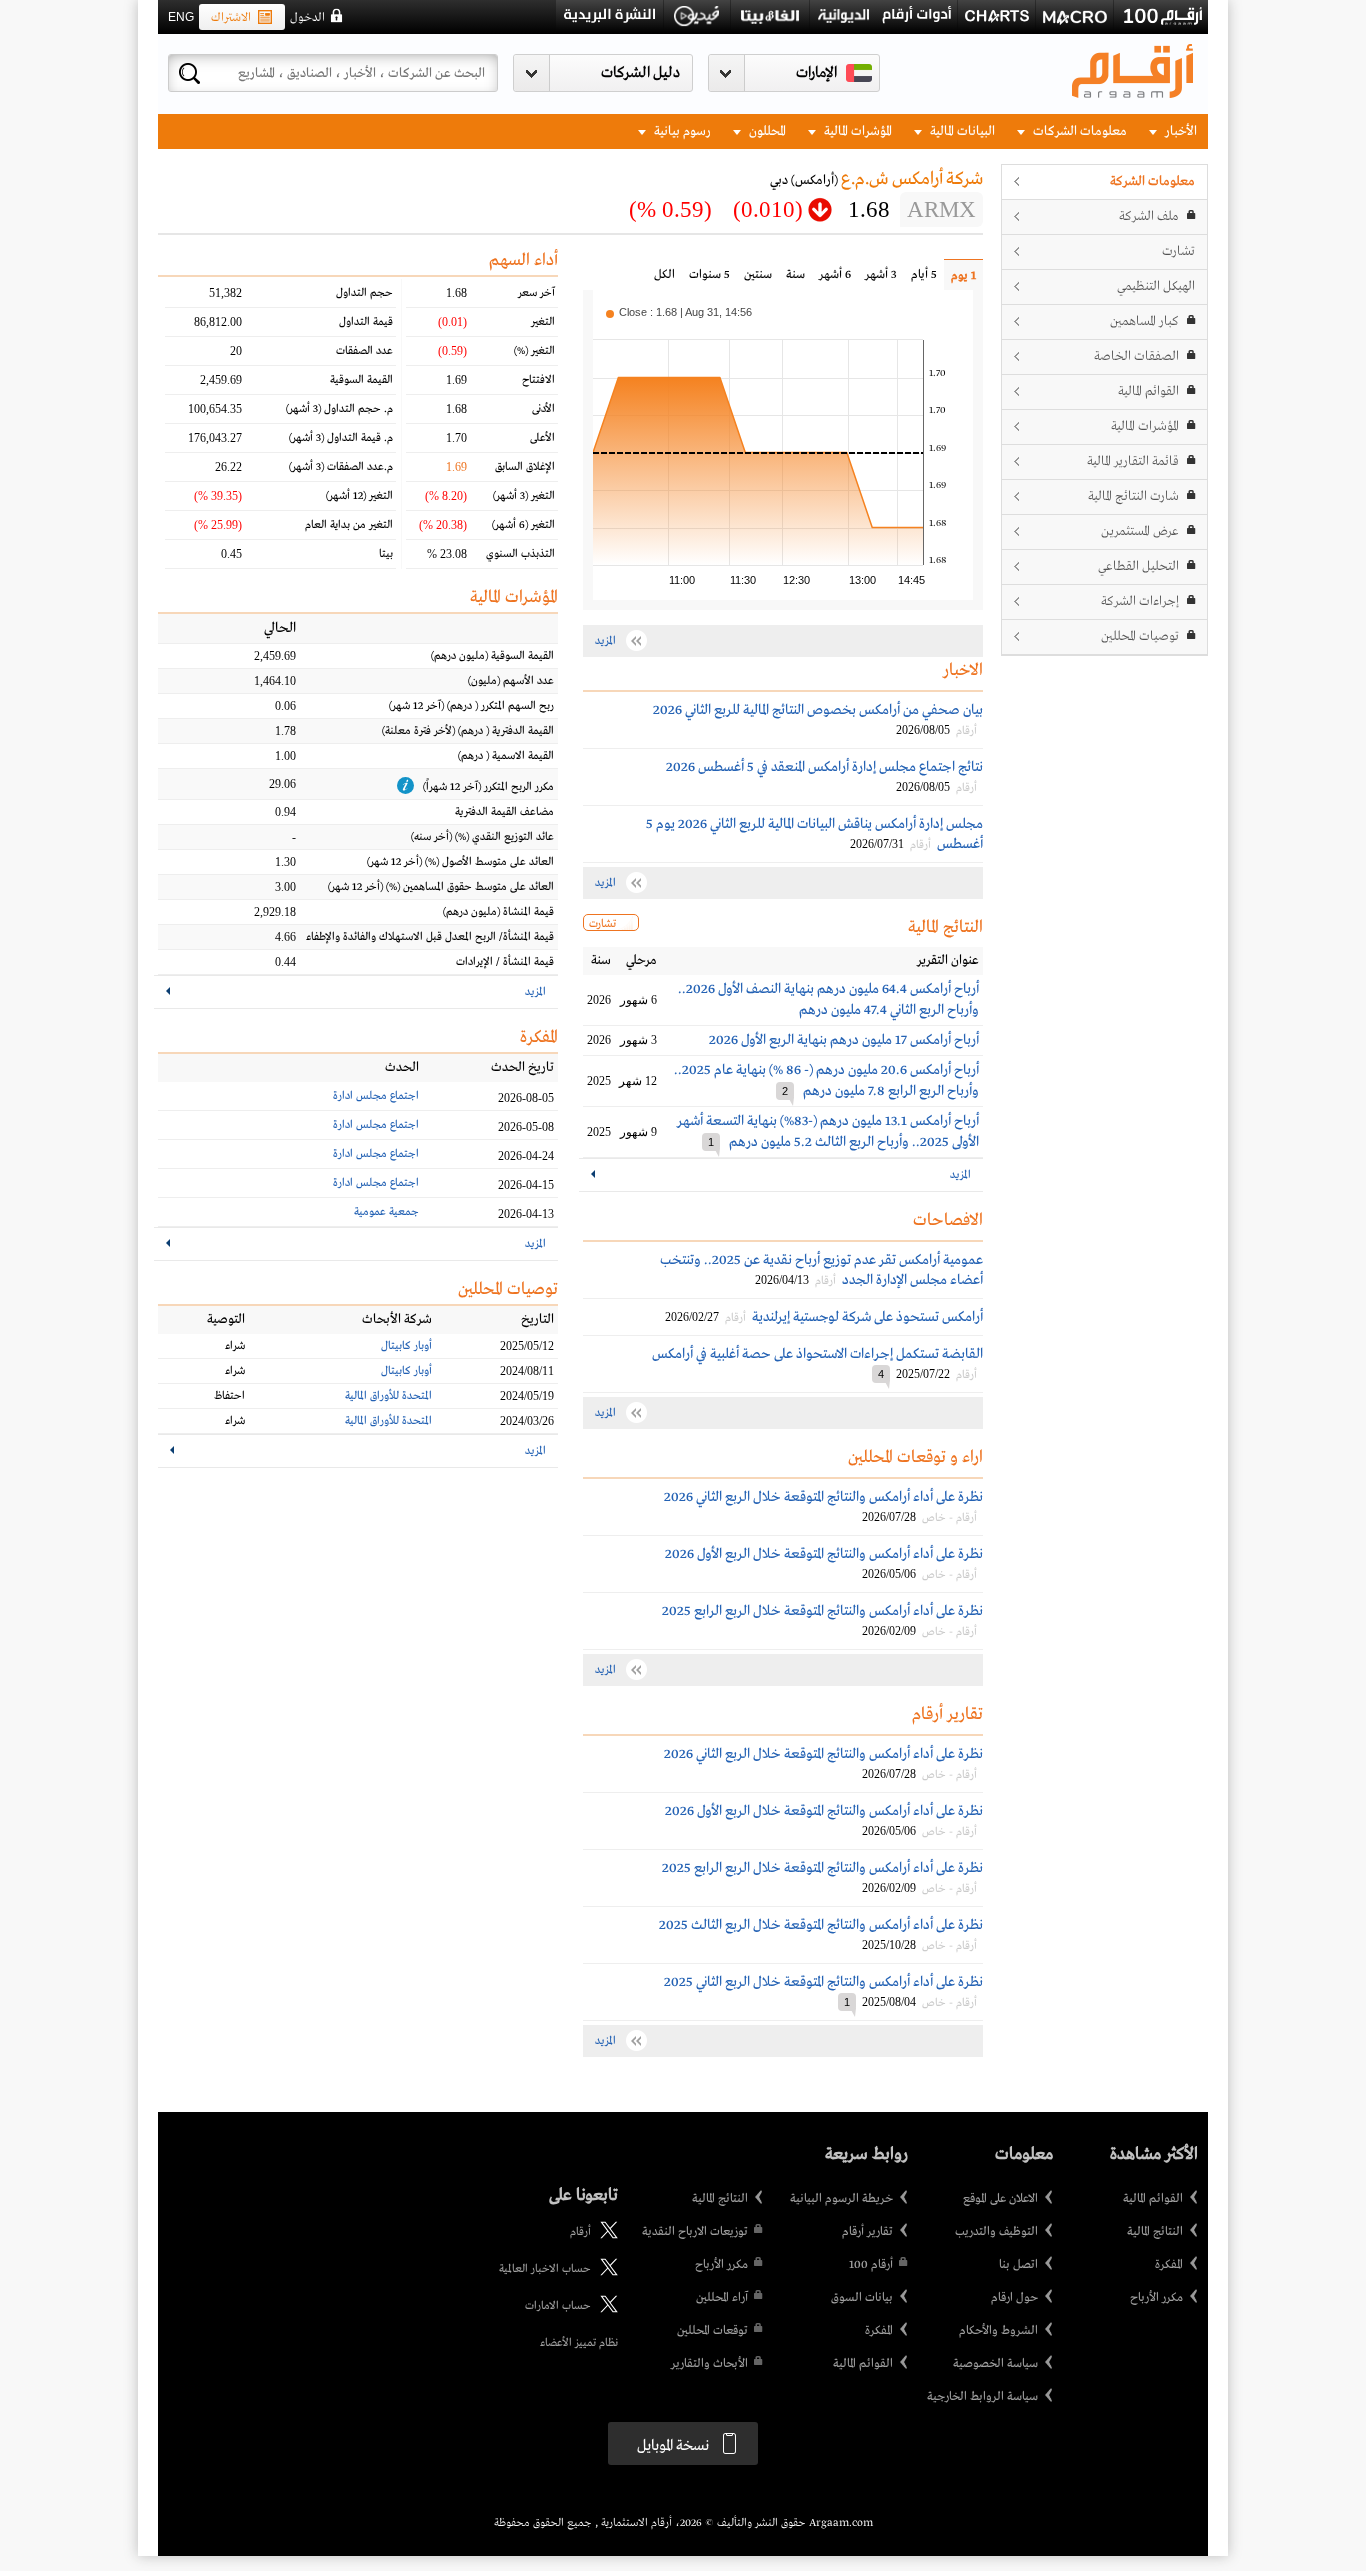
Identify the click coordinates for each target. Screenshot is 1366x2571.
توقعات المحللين (712, 2331)
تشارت (1178, 251)
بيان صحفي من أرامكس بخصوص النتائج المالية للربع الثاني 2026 (818, 710)
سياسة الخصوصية (995, 2364)
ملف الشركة (1149, 216)
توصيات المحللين (1140, 636)
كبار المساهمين (1144, 321)
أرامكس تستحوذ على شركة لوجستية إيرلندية (867, 1317)
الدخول (307, 18)
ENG (181, 17)
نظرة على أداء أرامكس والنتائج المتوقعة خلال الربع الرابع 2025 (822, 1611)
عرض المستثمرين (1140, 531)
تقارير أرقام (867, 2232)
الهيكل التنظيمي (1156, 286)
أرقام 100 (871, 2265)
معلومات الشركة (1152, 181)
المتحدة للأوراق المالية (388, 1396)
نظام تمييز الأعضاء (579, 2343)
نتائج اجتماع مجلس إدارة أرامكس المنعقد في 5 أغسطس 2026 (824, 767)
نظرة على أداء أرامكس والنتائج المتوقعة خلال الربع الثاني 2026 (823, 1497)
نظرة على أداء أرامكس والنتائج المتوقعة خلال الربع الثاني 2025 (823, 1982)
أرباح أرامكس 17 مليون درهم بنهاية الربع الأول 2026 (844, 1040)
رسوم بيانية (681, 131)
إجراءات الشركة (1140, 601)
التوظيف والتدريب (996, 2232)
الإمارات (816, 73)
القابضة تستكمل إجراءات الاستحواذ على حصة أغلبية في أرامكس (817, 1354)
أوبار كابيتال (406, 1346)
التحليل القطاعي (1138, 566)
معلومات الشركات (1078, 131)
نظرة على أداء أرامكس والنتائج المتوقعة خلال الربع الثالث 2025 (821, 1925)
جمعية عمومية (386, 1212)
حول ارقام (1014, 2298)
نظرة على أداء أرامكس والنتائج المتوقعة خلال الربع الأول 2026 (824, 1554)
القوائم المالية (1148, 391)
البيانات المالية (961, 131)
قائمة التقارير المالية (1133, 461)
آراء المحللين (722, 2298)
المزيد (960, 1175)
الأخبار (1179, 131)
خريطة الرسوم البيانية (841, 2199)
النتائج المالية (1155, 2232)
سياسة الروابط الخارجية (982, 2397)
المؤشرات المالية (856, 131)
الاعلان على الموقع (1000, 2199)
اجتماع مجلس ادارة (376, 1096)
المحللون (766, 131)
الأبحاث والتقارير (709, 2364)
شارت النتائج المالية (1133, 496)
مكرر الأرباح (1156, 2298)
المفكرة (1169, 2265)
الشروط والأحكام (998, 2331)
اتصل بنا (1018, 2265)
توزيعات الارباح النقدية (695, 2232)
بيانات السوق (862, 2298)
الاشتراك (231, 18)
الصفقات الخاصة (1136, 356)
